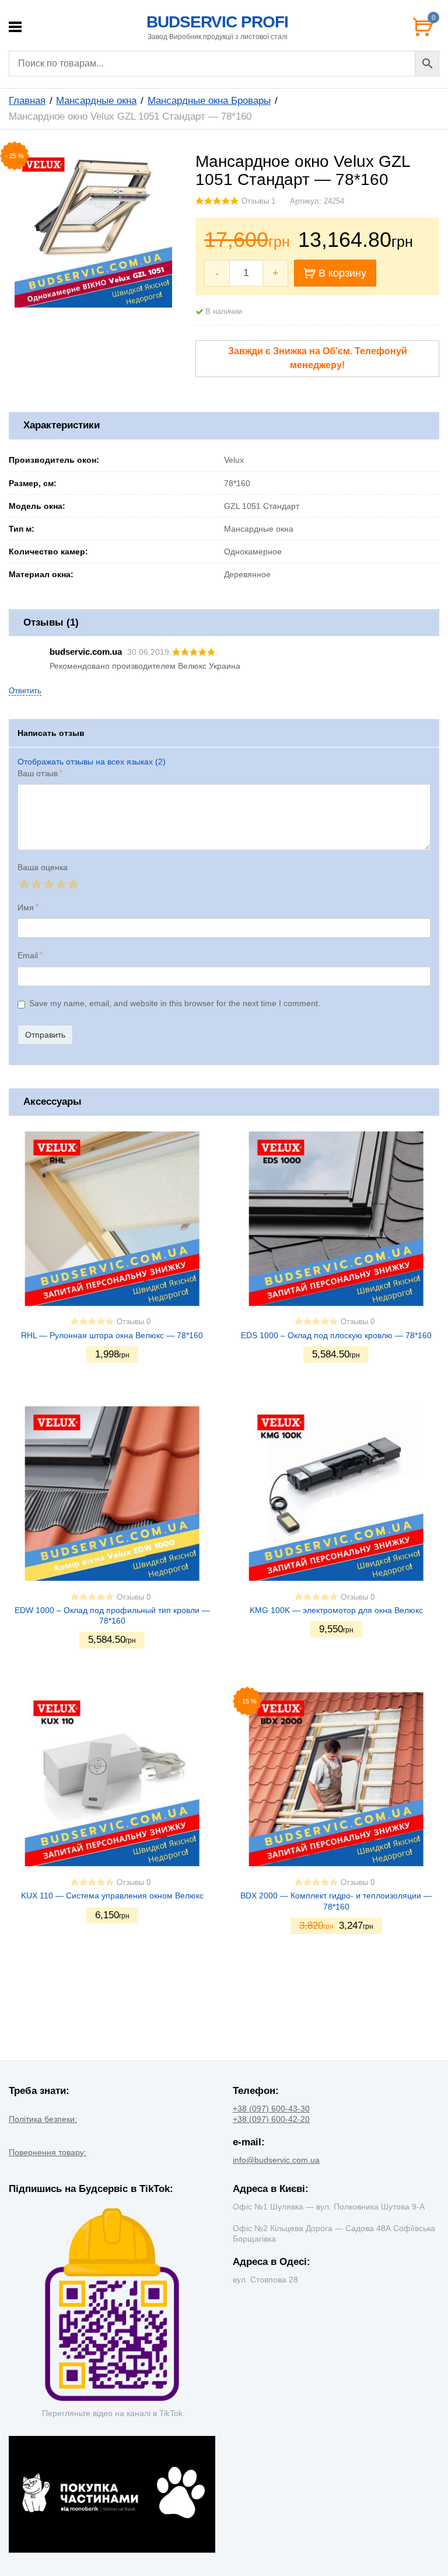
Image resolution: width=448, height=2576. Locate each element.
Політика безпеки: (43, 2119)
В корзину (342, 273)
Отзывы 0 (134, 1322)
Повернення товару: (48, 2152)
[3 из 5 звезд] (48, 884)
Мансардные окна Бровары (209, 101)
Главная (27, 101)
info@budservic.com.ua (276, 2160)
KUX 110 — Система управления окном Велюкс (112, 1896)
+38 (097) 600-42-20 (271, 2119)
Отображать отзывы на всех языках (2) (92, 762)
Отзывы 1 (258, 201)
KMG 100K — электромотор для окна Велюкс (336, 1610)
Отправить (45, 1035)
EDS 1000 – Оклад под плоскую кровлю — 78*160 (336, 1335)
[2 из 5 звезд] (36, 884)
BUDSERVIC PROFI (217, 22)
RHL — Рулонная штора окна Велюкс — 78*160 (112, 1335)
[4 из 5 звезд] (60, 884)
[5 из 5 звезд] (73, 884)
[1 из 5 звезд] (24, 884)
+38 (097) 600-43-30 (271, 2109)
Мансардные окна (96, 101)
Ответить (25, 691)
